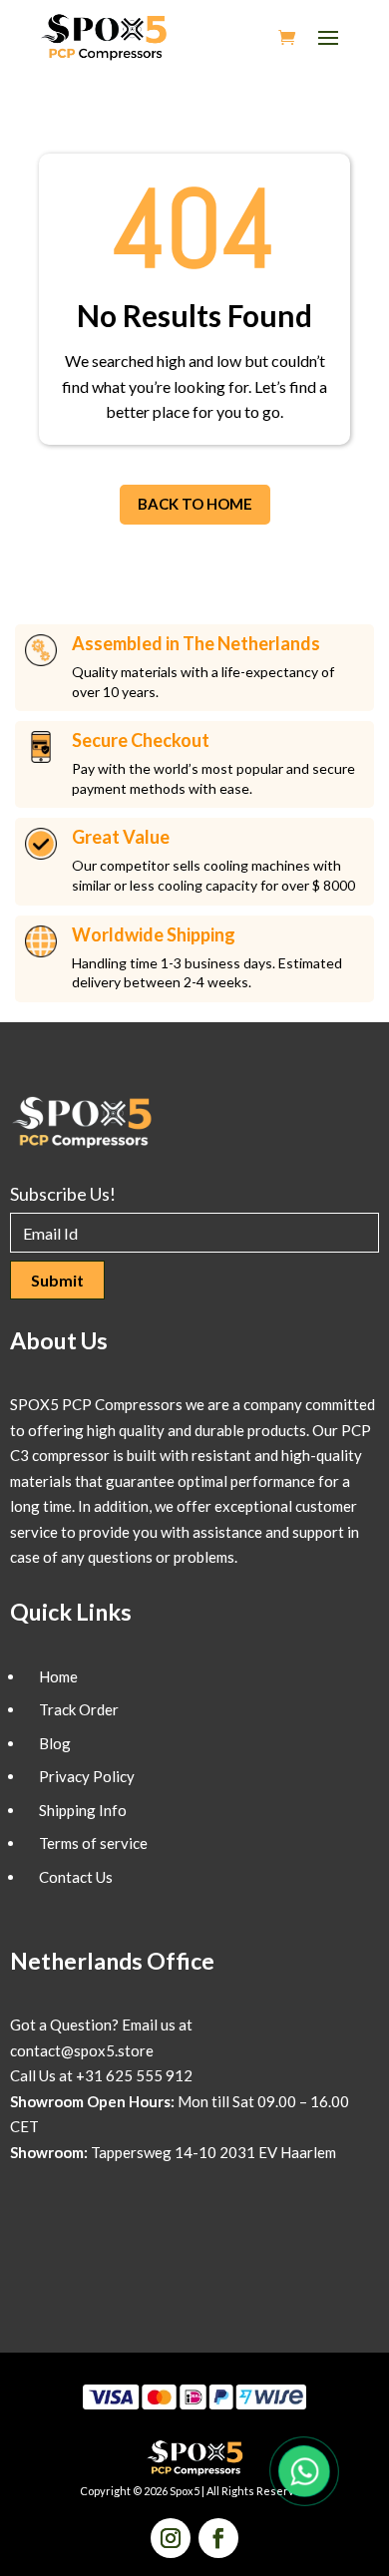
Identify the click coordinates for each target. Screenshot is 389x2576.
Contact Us (76, 1877)
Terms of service (93, 1843)
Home (58, 1676)
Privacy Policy (87, 1776)
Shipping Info (83, 1810)
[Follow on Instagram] (171, 2538)
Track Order (79, 1709)
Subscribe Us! (63, 1194)
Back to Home (195, 504)
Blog (55, 1743)
